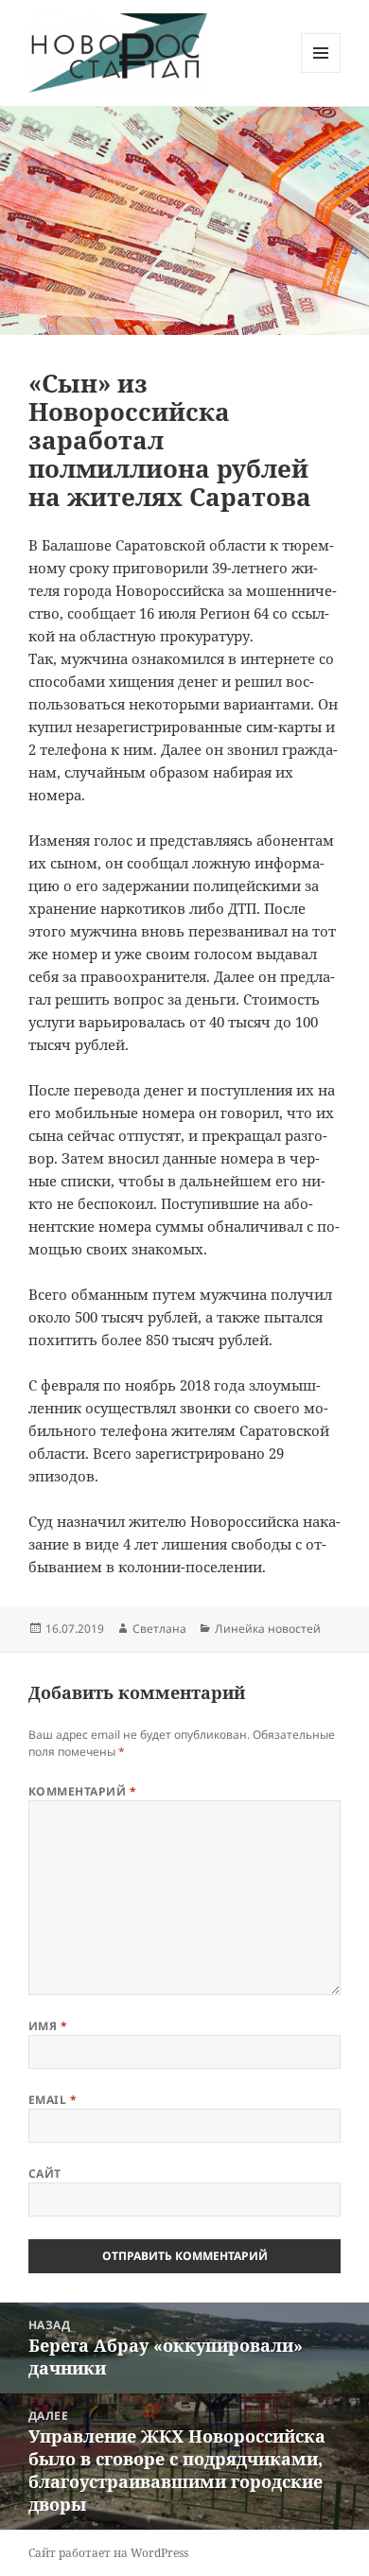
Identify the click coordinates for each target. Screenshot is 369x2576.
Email (53, 2100)
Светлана (159, 1629)
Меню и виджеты (321, 72)
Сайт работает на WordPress (108, 2553)
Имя (48, 2026)
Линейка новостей (268, 1629)
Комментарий (82, 1791)
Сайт (45, 2173)
